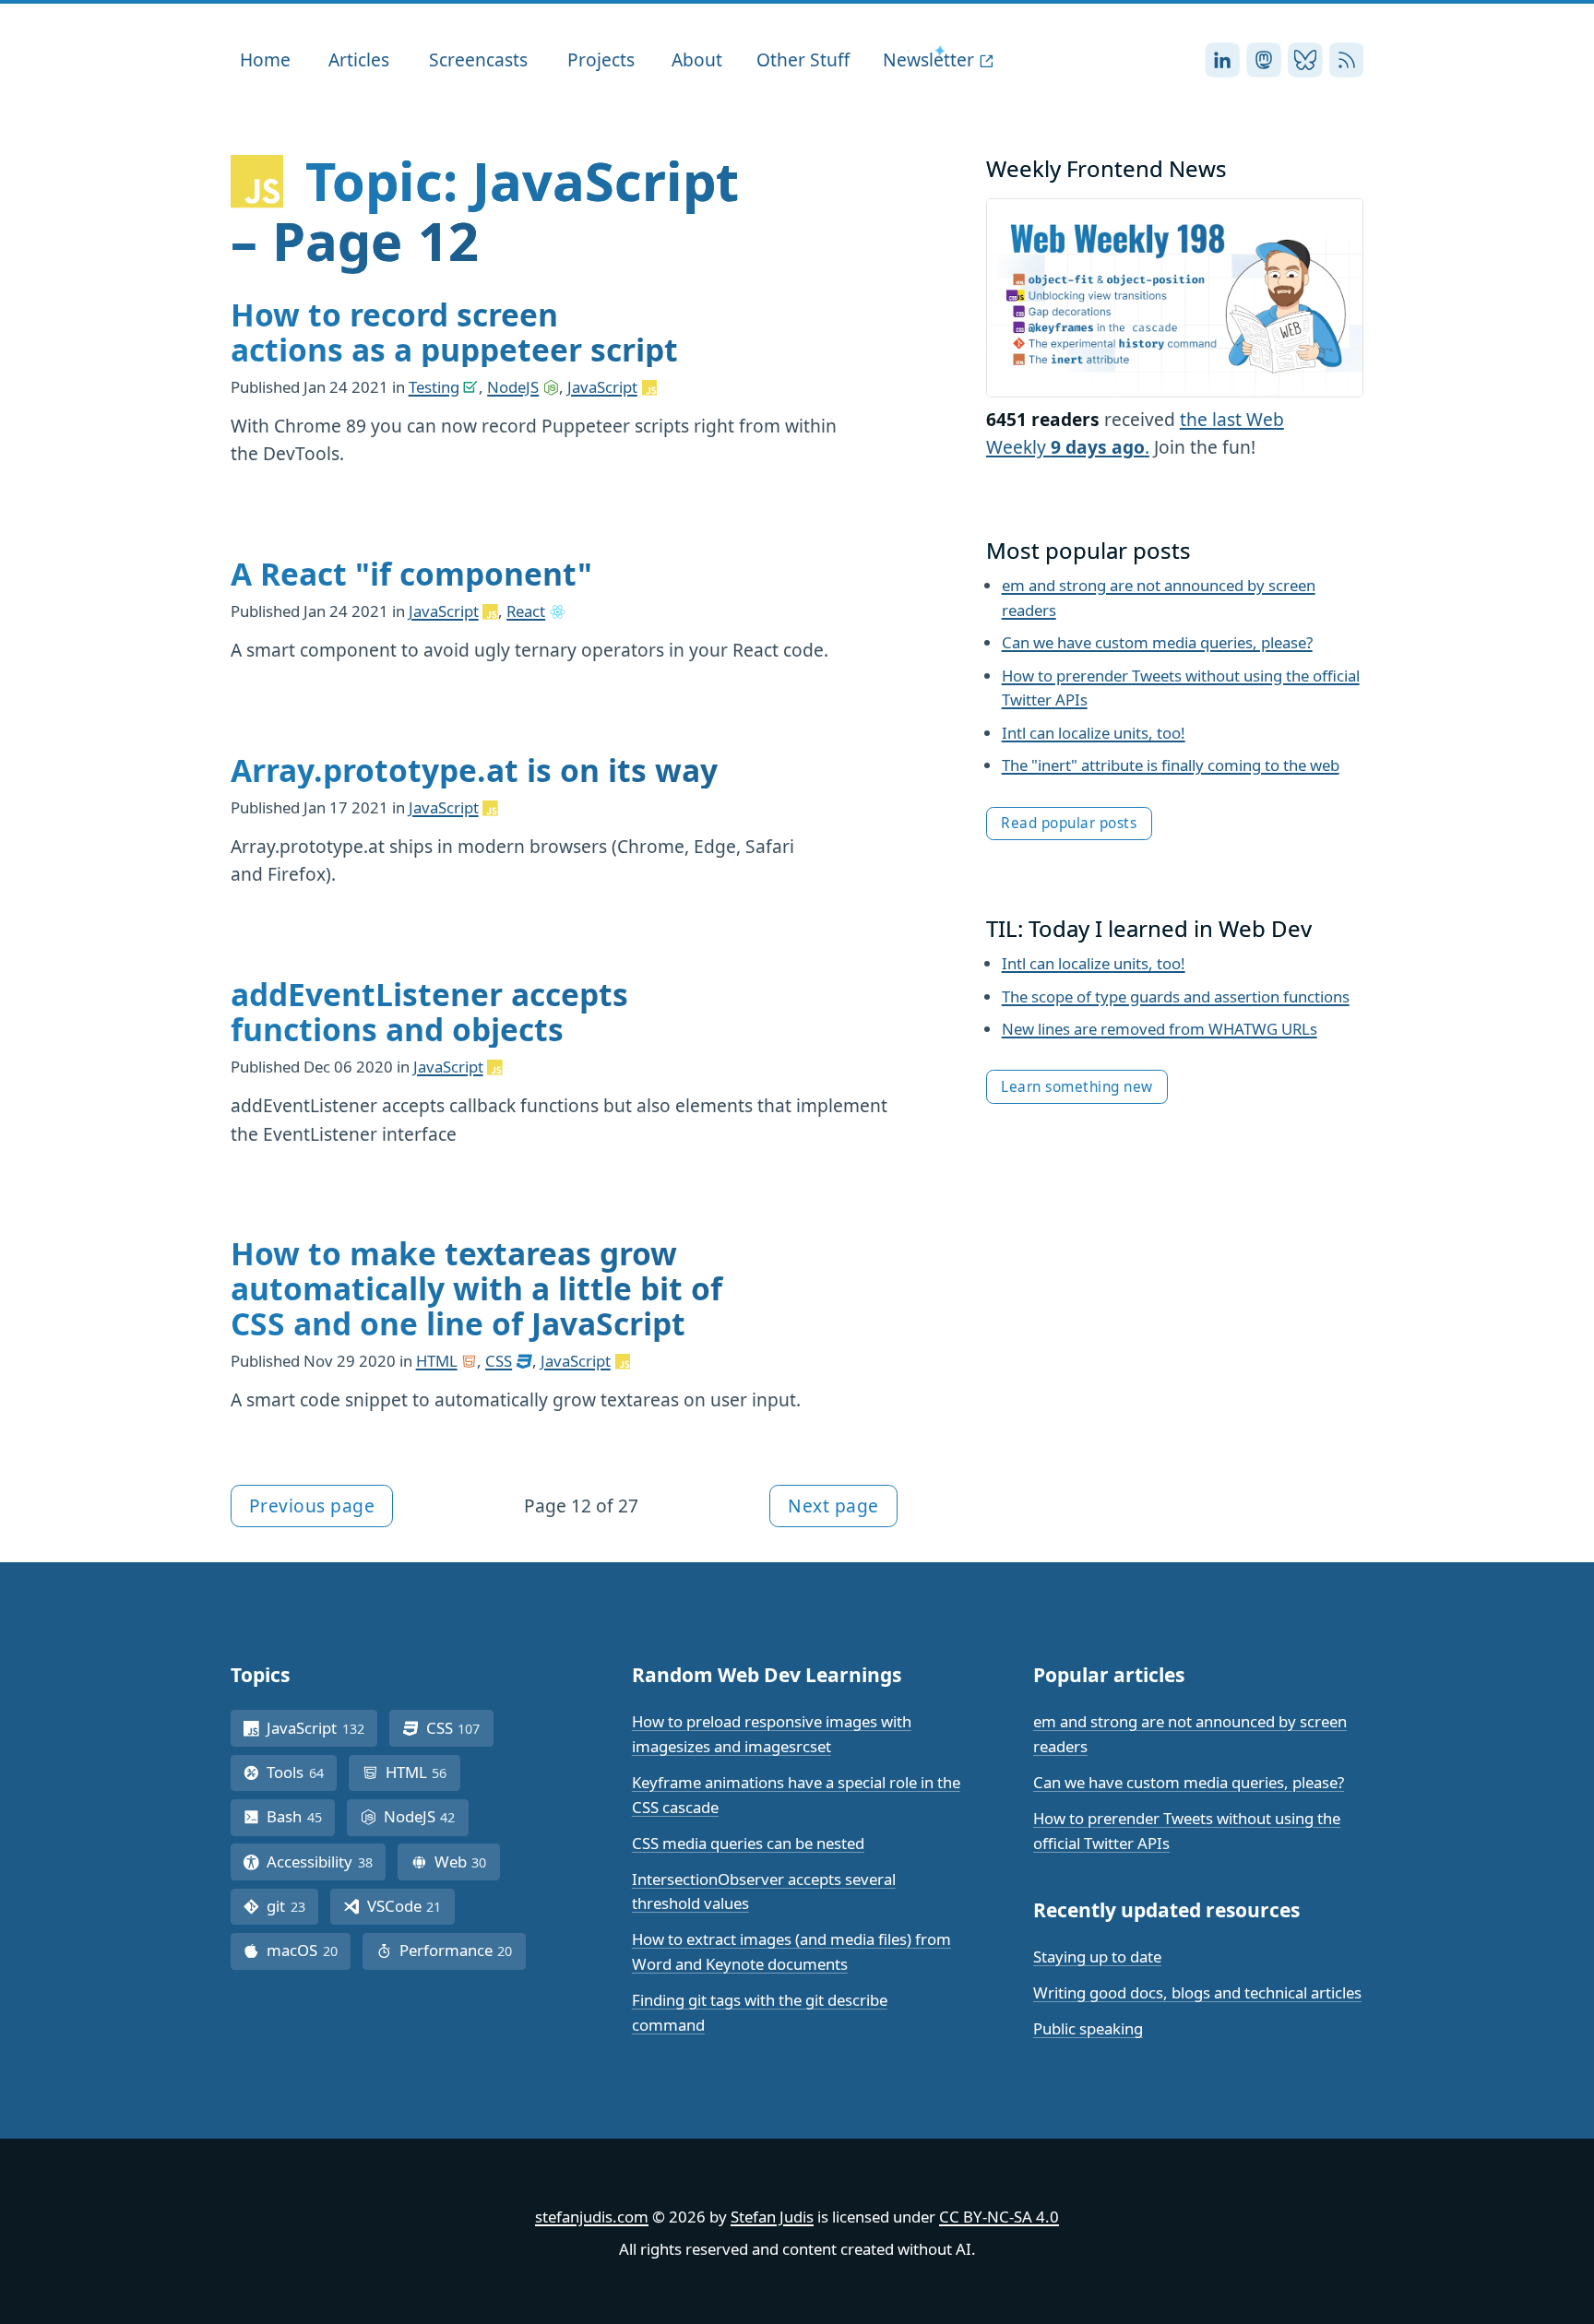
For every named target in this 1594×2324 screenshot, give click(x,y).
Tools (302, 1772)
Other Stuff (803, 59)
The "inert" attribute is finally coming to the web (1171, 765)
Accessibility (326, 1862)
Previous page (312, 1506)
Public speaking (1088, 2028)
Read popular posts (1069, 823)
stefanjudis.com (592, 2217)
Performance (463, 1950)
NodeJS (513, 387)
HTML (437, 1361)
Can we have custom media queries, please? (1157, 642)
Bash (301, 1816)
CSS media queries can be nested (748, 1843)
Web (467, 1862)
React (526, 611)
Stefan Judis (772, 2217)
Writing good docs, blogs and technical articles (1197, 1992)
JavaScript (602, 387)
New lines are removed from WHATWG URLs (1160, 1029)
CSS (499, 1361)
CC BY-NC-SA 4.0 (999, 2217)
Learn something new (1077, 1087)
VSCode (411, 1906)
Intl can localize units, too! (1094, 733)
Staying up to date (1097, 1956)
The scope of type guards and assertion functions (1176, 996)
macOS (309, 1950)
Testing (434, 387)
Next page (833, 1506)
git (292, 1906)
